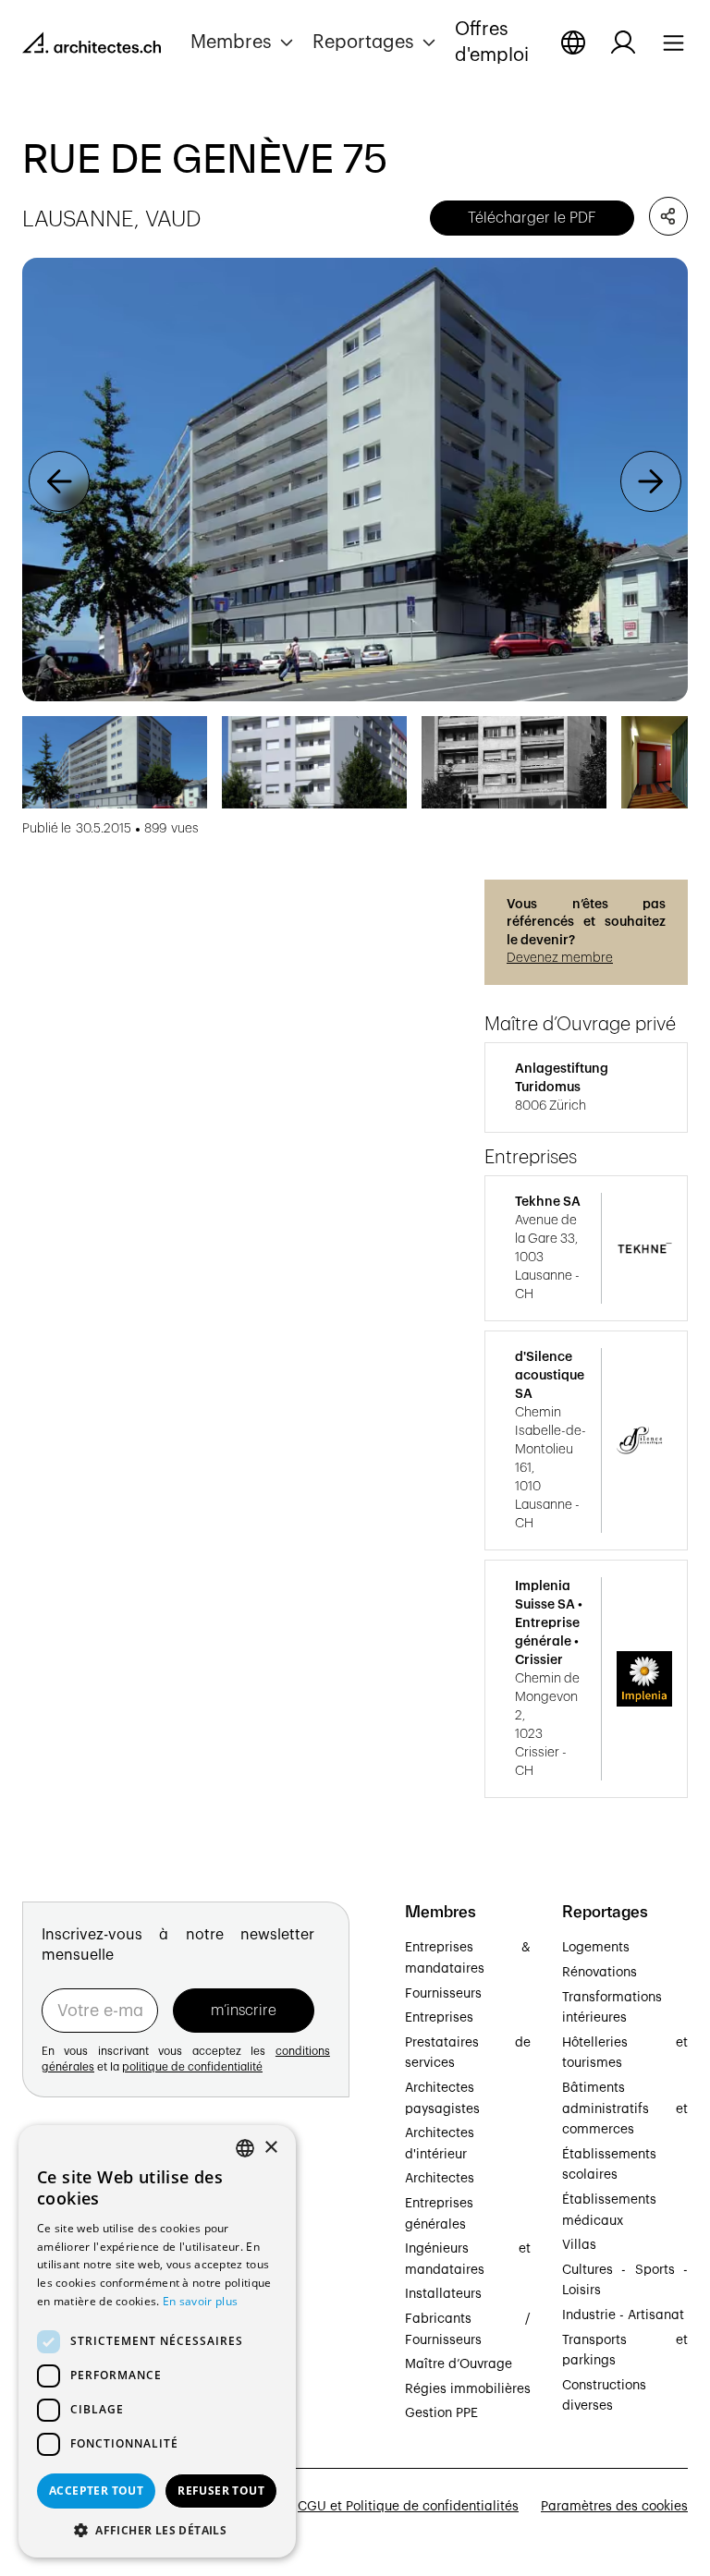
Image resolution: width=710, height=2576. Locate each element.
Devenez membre (560, 958)
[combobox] (245, 2148)
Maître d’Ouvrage (459, 2364)
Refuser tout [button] (221, 2491)
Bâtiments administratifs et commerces (625, 2109)
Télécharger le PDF (532, 218)
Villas (579, 2245)
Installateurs (443, 2294)
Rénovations (600, 1973)
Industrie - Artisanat (623, 2315)
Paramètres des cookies (614, 2507)
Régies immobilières (468, 2389)
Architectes (440, 2179)
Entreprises (439, 2018)
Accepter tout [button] (96, 2491)
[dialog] (157, 2341)
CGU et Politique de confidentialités (408, 2507)
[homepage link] (92, 46)
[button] (244, 43)
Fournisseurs (443, 1994)
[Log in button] (623, 43)
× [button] (270, 2148)
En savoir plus (200, 2301)
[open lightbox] (355, 480)
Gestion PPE (441, 2413)
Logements (596, 1948)
